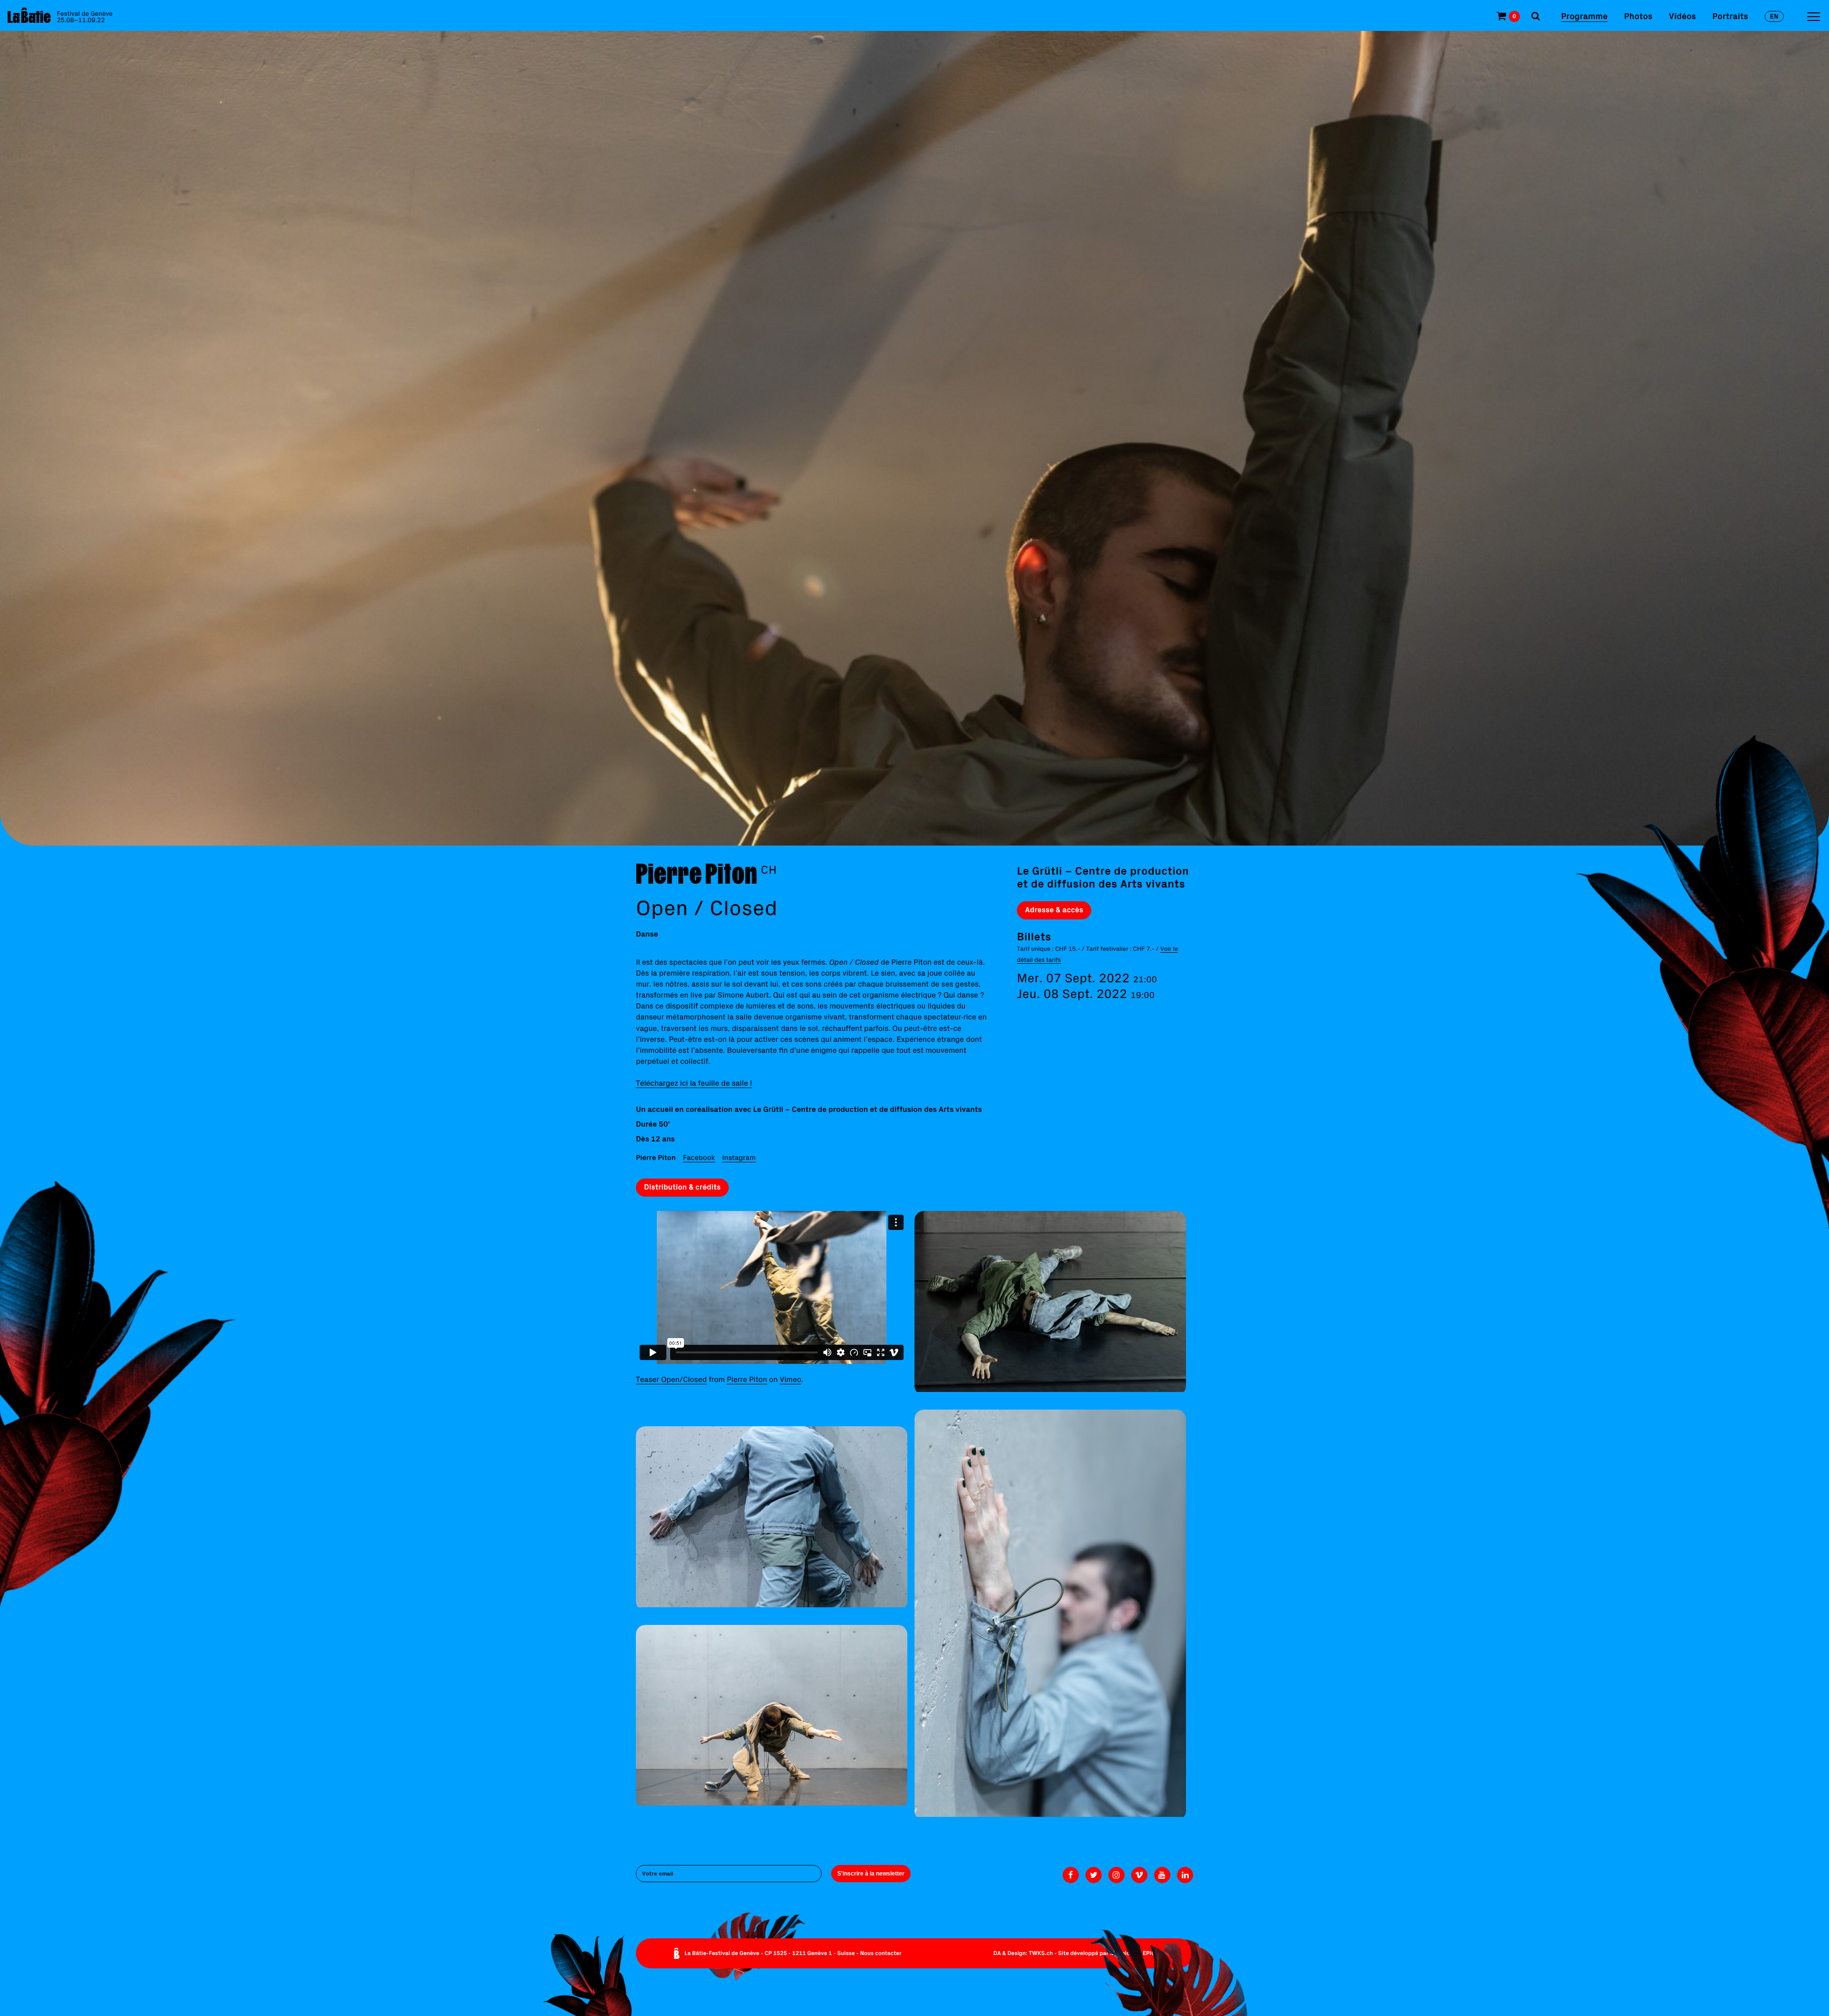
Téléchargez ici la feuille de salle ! (694, 1083)
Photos (1638, 16)
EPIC (1149, 1953)
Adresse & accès (1054, 910)
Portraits (1730, 16)
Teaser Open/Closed (671, 1380)
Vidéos (1683, 16)
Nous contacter (881, 1953)
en (1774, 16)
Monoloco (1123, 1953)
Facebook (699, 1157)
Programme (1584, 16)
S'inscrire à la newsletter (871, 1874)
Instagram (739, 1157)
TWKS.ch (1041, 1953)
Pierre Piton (747, 1380)
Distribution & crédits (682, 1187)
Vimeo (790, 1380)
